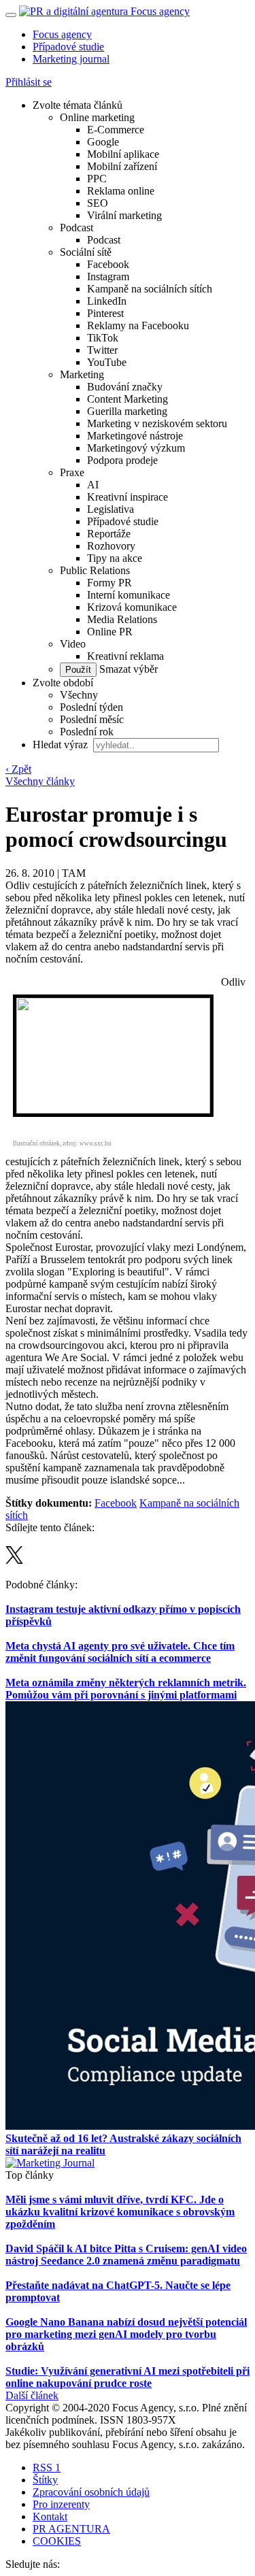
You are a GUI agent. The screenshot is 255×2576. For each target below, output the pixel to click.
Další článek (32, 2395)
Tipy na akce (115, 558)
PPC (97, 179)
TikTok (103, 338)
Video (73, 644)
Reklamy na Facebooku (138, 325)
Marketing (82, 374)
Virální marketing (124, 215)
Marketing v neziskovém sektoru (157, 423)
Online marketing (97, 117)
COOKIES (57, 2541)
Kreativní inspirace (128, 497)
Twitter (102, 350)
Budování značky (125, 387)
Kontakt (50, 2516)
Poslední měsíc (92, 719)
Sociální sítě (86, 252)
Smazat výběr (127, 669)
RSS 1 (47, 2468)
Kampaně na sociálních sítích (150, 289)
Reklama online (121, 191)
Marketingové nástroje (135, 436)
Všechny (79, 695)
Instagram (108, 277)
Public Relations (95, 570)
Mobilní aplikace (123, 154)
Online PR (110, 632)
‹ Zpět (18, 769)
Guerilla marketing (127, 411)
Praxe (72, 472)
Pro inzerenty (61, 2504)
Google (103, 142)
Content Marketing (128, 399)
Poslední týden (91, 707)
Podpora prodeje (122, 460)
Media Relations (122, 619)
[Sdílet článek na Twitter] (14, 1560)
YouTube (107, 362)
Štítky (45, 2480)
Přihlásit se (29, 82)
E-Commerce (116, 130)
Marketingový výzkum (136, 448)
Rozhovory (111, 546)
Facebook (108, 264)
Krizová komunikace (132, 607)
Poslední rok (87, 732)
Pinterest (105, 313)
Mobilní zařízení (122, 166)
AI (93, 485)
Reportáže (109, 534)
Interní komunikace (129, 595)
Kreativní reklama (125, 656)
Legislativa (111, 509)
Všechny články (40, 781)
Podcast (76, 228)
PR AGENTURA (71, 2529)
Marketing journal (71, 59)
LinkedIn (107, 301)
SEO (98, 203)
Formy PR (109, 583)
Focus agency (62, 34)
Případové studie (68, 47)
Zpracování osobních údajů (91, 2492)
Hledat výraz (62, 745)
